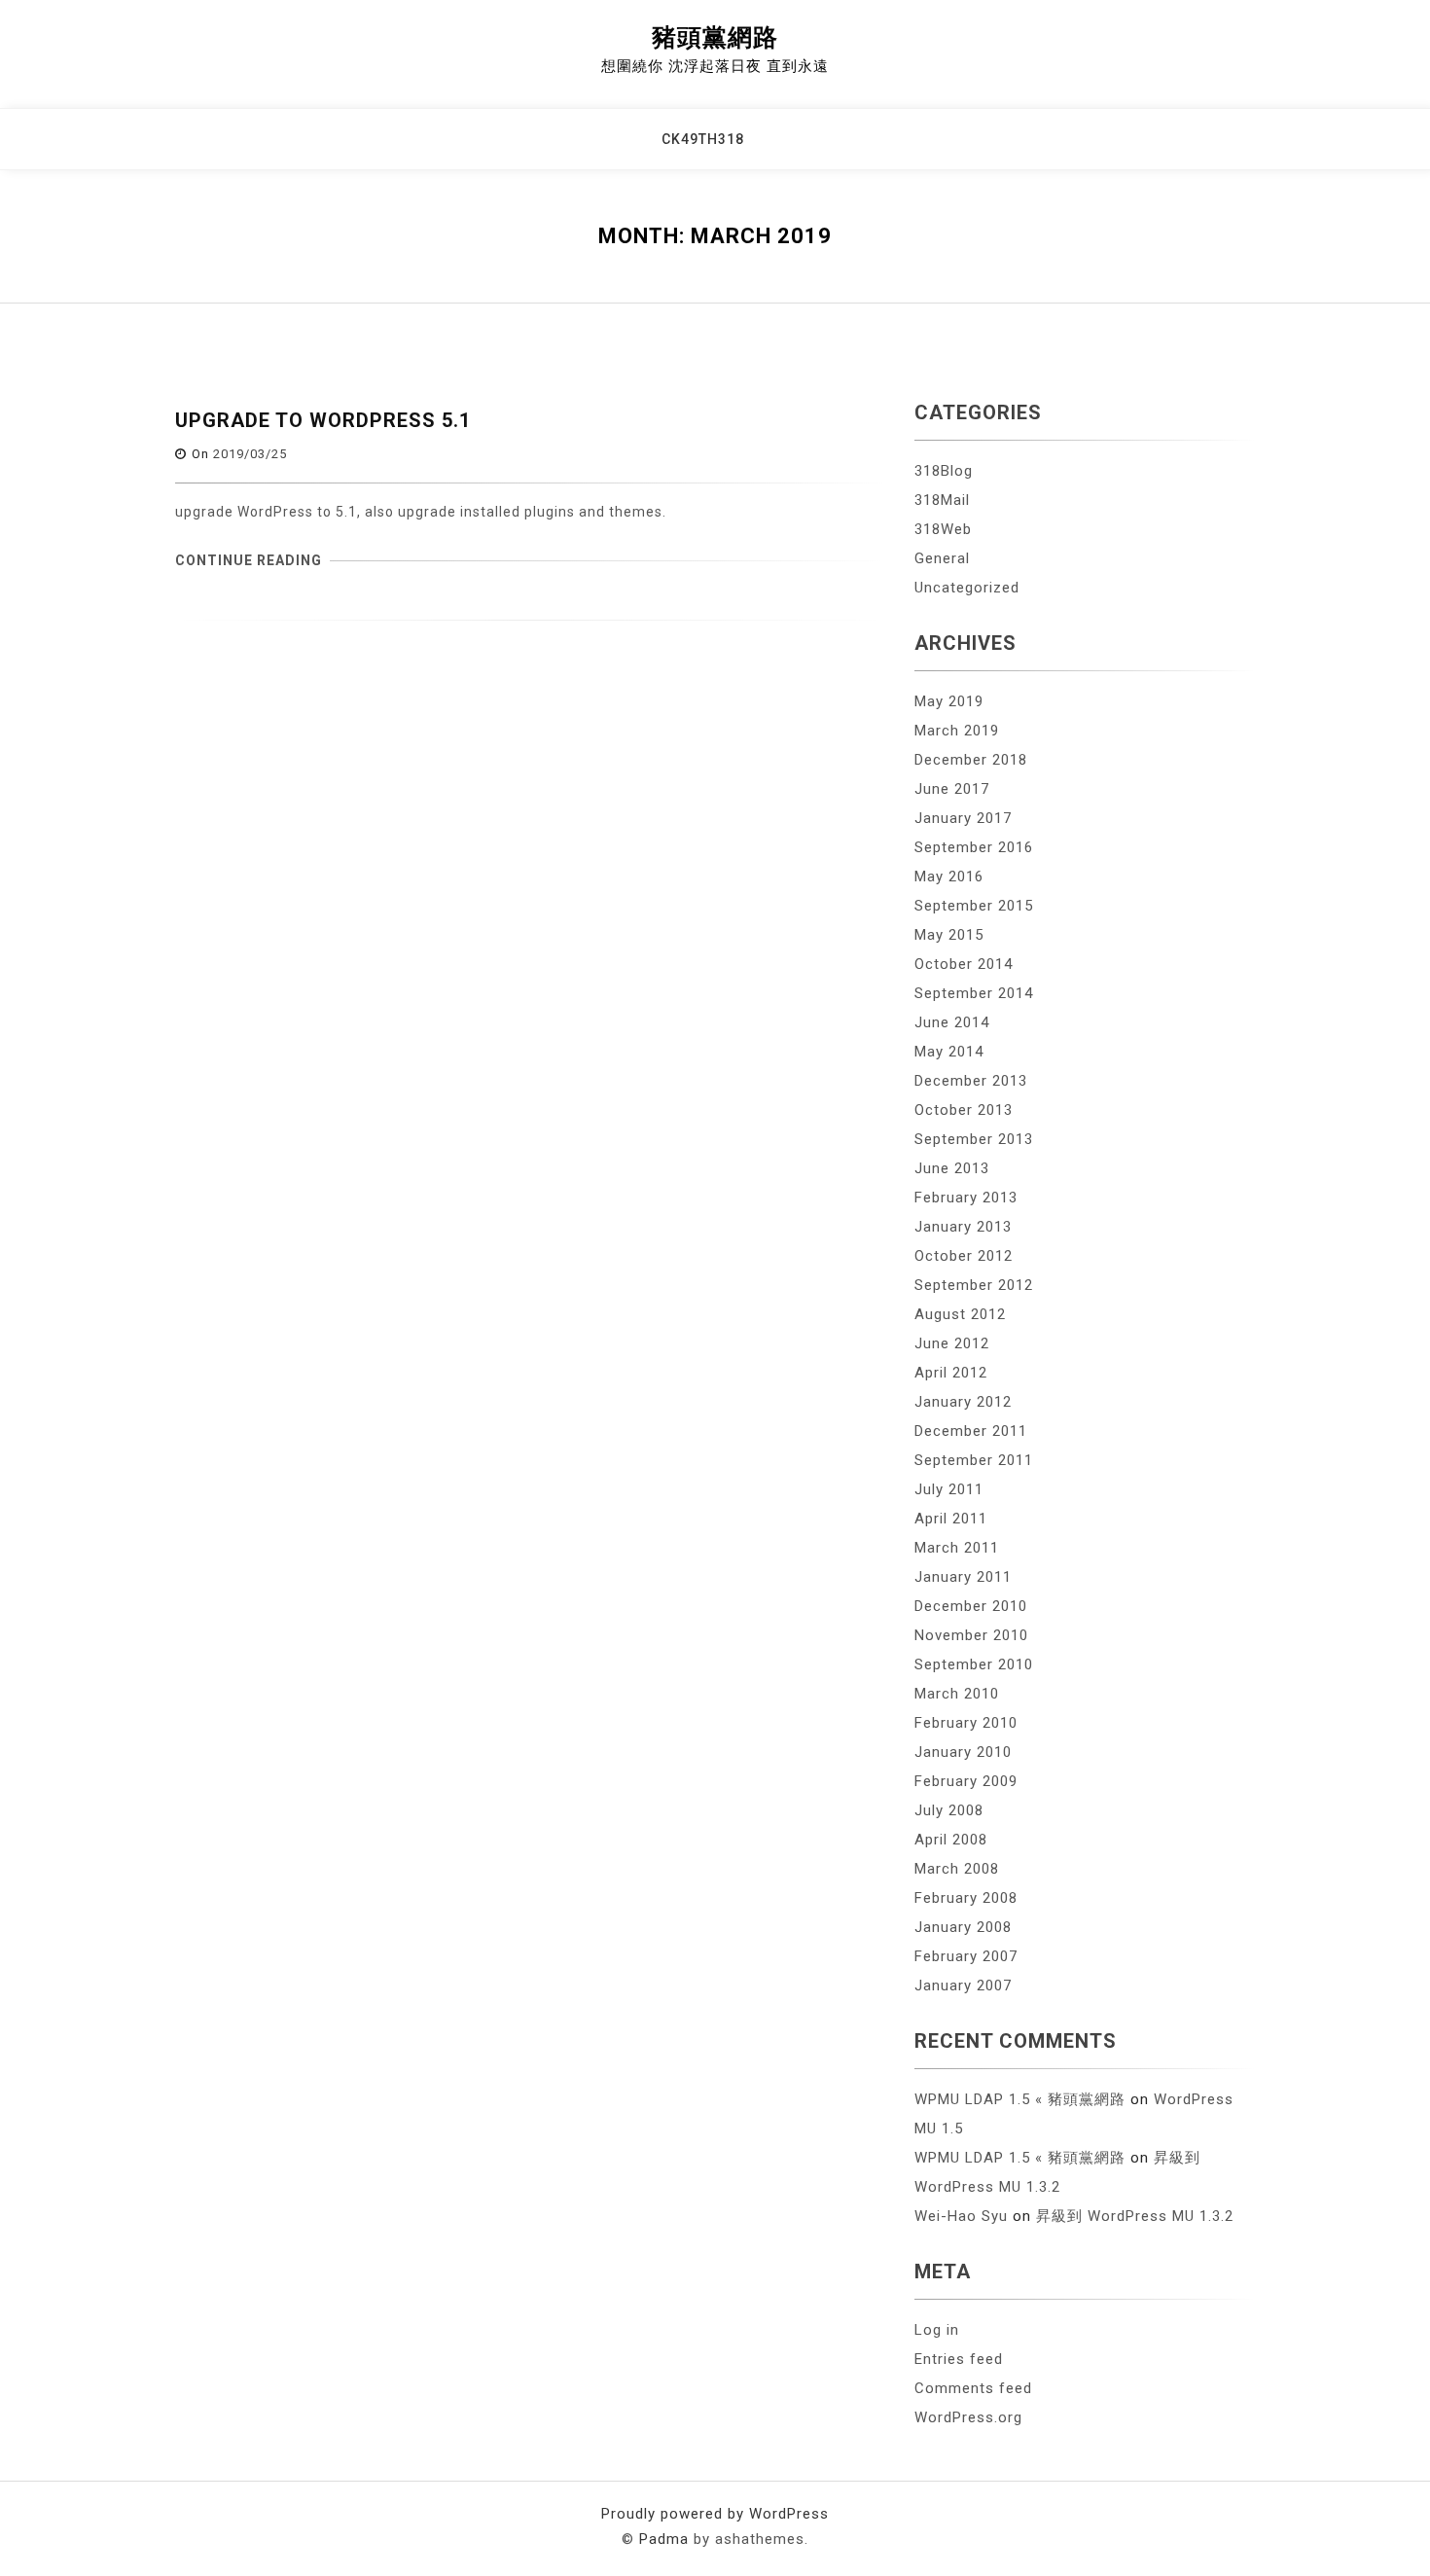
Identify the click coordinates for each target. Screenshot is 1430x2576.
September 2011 (974, 1460)
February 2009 (966, 1781)
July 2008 (949, 1810)
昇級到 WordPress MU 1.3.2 (1135, 2216)
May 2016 (949, 877)
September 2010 (974, 1664)
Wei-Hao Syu (961, 2216)
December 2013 (971, 1081)
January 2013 (963, 1227)
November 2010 (971, 1635)
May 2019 (949, 701)
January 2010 (963, 1752)
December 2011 (971, 1431)
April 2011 (951, 1519)
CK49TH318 (703, 139)
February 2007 (966, 1956)
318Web (943, 529)
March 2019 (957, 731)
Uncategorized (967, 588)
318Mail (942, 500)
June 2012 (952, 1343)
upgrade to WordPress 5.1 (323, 420)
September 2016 (974, 847)
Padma (664, 2539)
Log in (937, 2330)
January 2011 (963, 1577)
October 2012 (964, 1256)
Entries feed (959, 2359)
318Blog (944, 471)
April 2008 (951, 1840)
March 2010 (957, 1694)
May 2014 (949, 1052)
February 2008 (966, 1898)
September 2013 (974, 1139)
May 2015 (949, 935)
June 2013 (952, 1168)
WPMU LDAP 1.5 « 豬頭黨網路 (1020, 2099)
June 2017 (952, 789)
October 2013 (964, 1110)
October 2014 (964, 964)
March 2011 (957, 1548)
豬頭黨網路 (715, 37)
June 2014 (952, 1022)
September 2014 (974, 993)
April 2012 (951, 1373)
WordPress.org (968, 2417)
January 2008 (963, 1927)
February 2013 (966, 1198)
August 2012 (960, 1314)
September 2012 (974, 1285)
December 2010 (971, 1606)
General (942, 558)
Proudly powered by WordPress (715, 2514)
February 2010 (966, 1723)
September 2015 (974, 906)
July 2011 (949, 1489)
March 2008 (957, 1869)
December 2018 (971, 760)
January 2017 (963, 818)
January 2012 (963, 1402)
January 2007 (963, 1986)
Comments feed (973, 2388)
